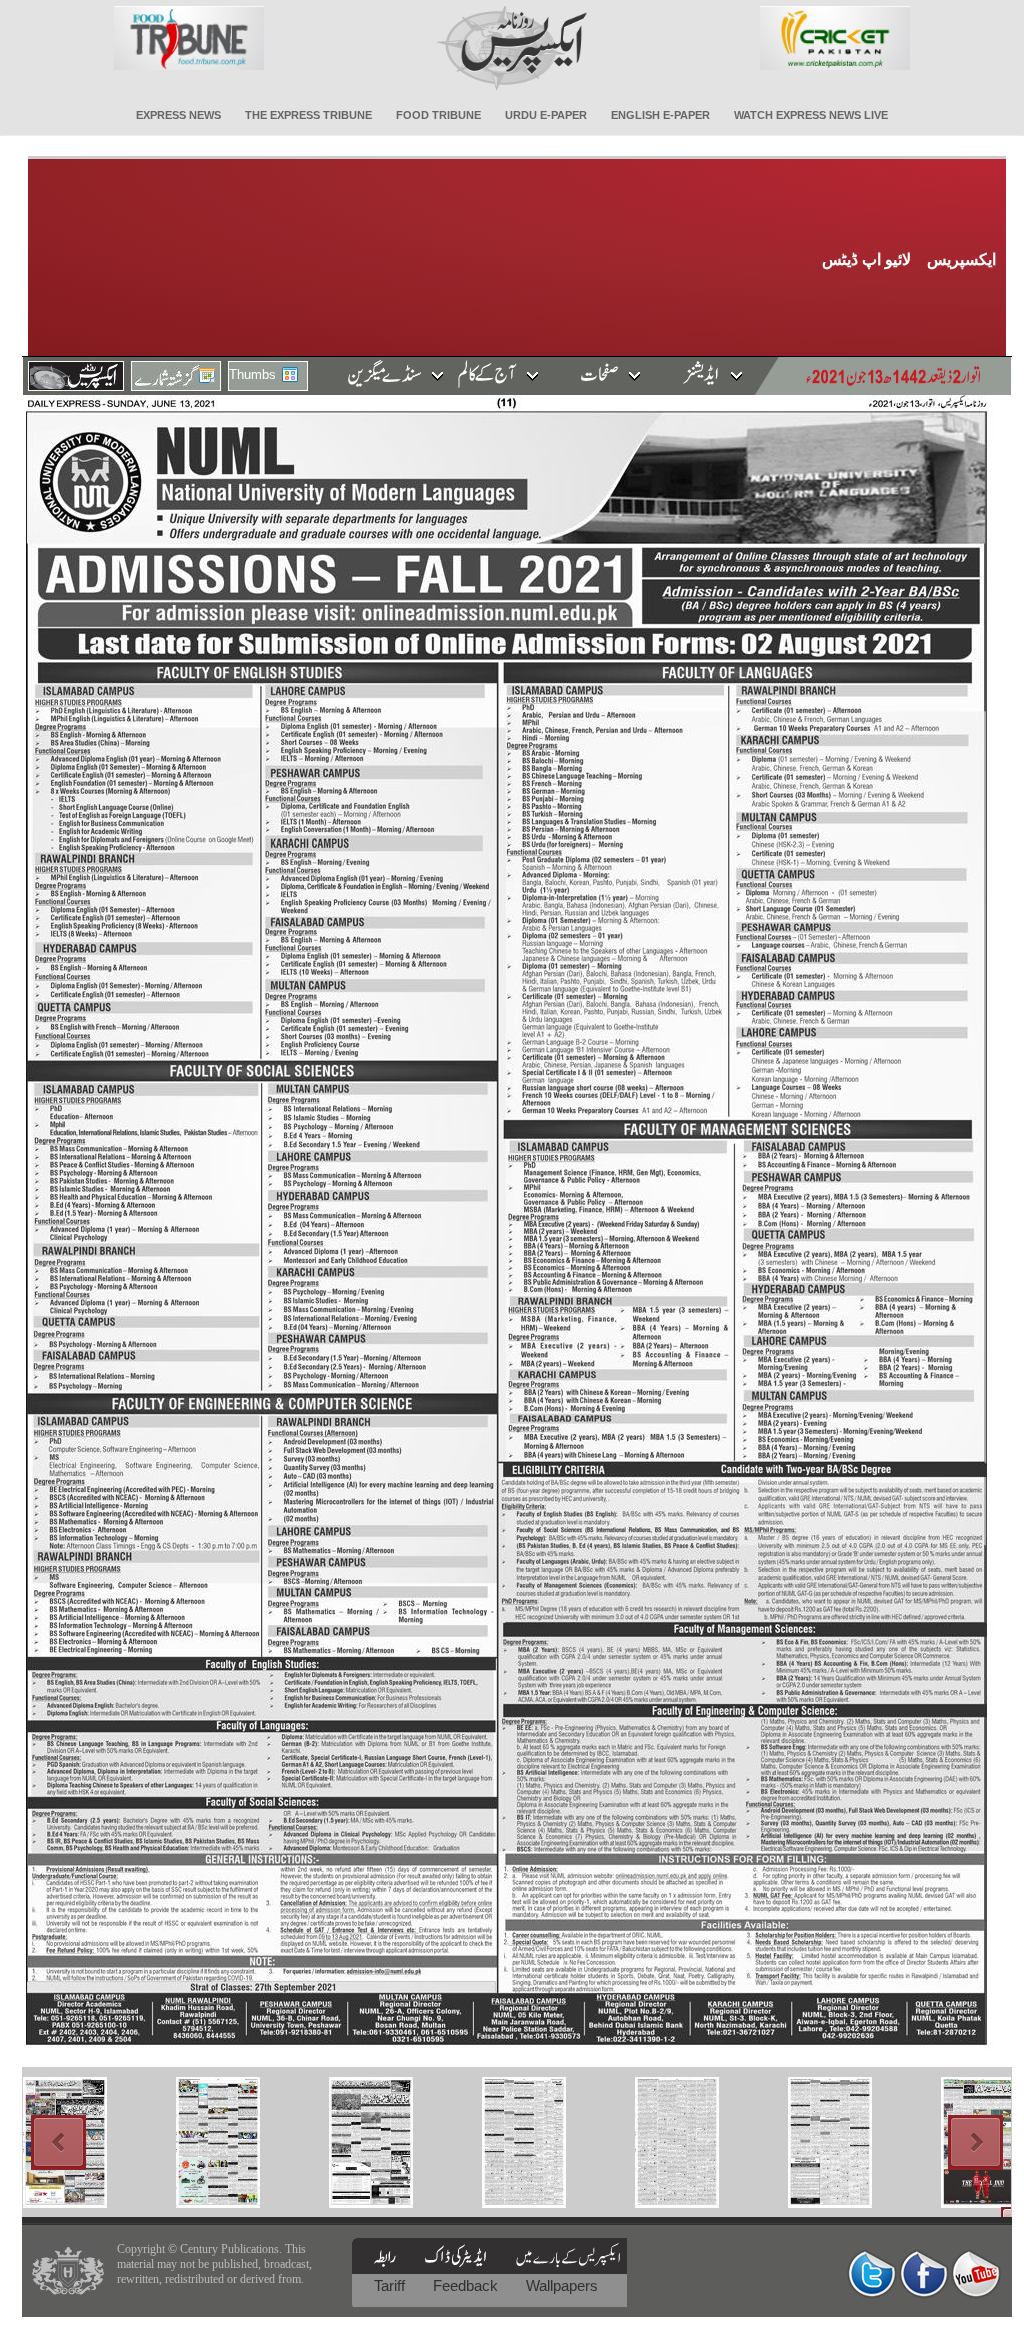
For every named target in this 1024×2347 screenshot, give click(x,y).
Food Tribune (438, 115)
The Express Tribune (308, 115)
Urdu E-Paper (546, 115)
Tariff (391, 2285)
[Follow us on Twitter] (872, 2273)
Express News (178, 115)
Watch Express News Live (811, 115)
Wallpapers (562, 2285)
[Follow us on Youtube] (976, 2273)
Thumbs (252, 374)
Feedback (467, 2285)
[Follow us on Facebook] (924, 2273)
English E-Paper (660, 115)
